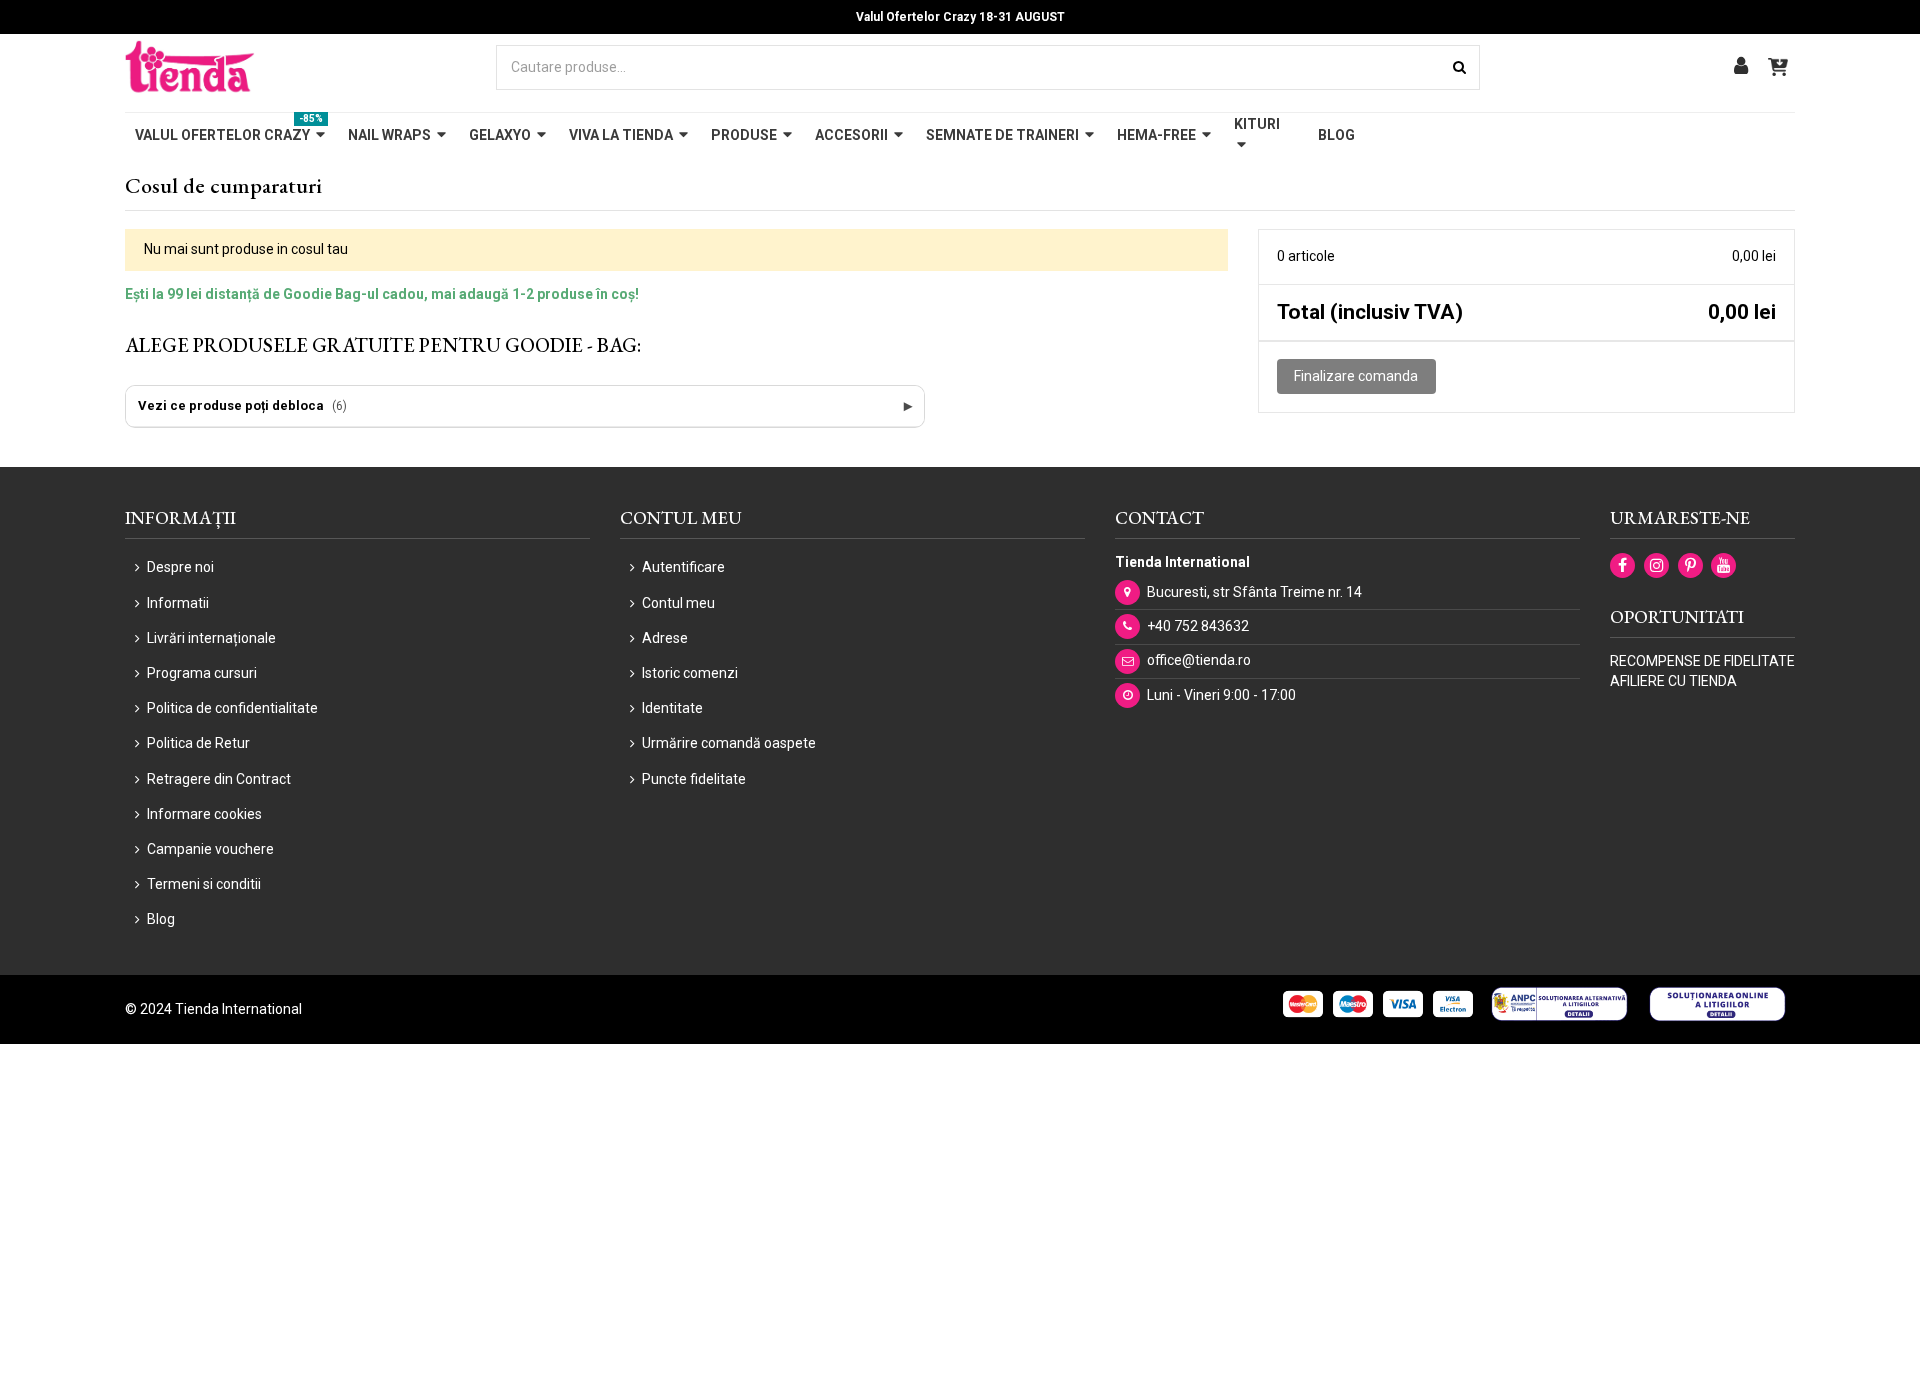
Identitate (672, 708)
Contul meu (678, 603)
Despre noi (180, 567)
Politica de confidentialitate (232, 708)
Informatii (178, 603)
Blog (161, 919)
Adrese (665, 638)
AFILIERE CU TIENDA (1673, 681)
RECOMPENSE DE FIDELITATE (1702, 661)
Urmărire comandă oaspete (729, 743)
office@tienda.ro (1199, 660)
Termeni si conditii (204, 884)
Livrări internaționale (211, 638)
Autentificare (683, 567)
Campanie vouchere (210, 849)
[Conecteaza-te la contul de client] (1741, 67)
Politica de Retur (198, 743)
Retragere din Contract (219, 779)
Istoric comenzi (690, 673)
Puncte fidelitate (694, 779)
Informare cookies (204, 814)
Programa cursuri (202, 673)
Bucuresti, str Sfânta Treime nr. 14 (1254, 592)
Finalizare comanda (1356, 376)
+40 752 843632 (1198, 626)
